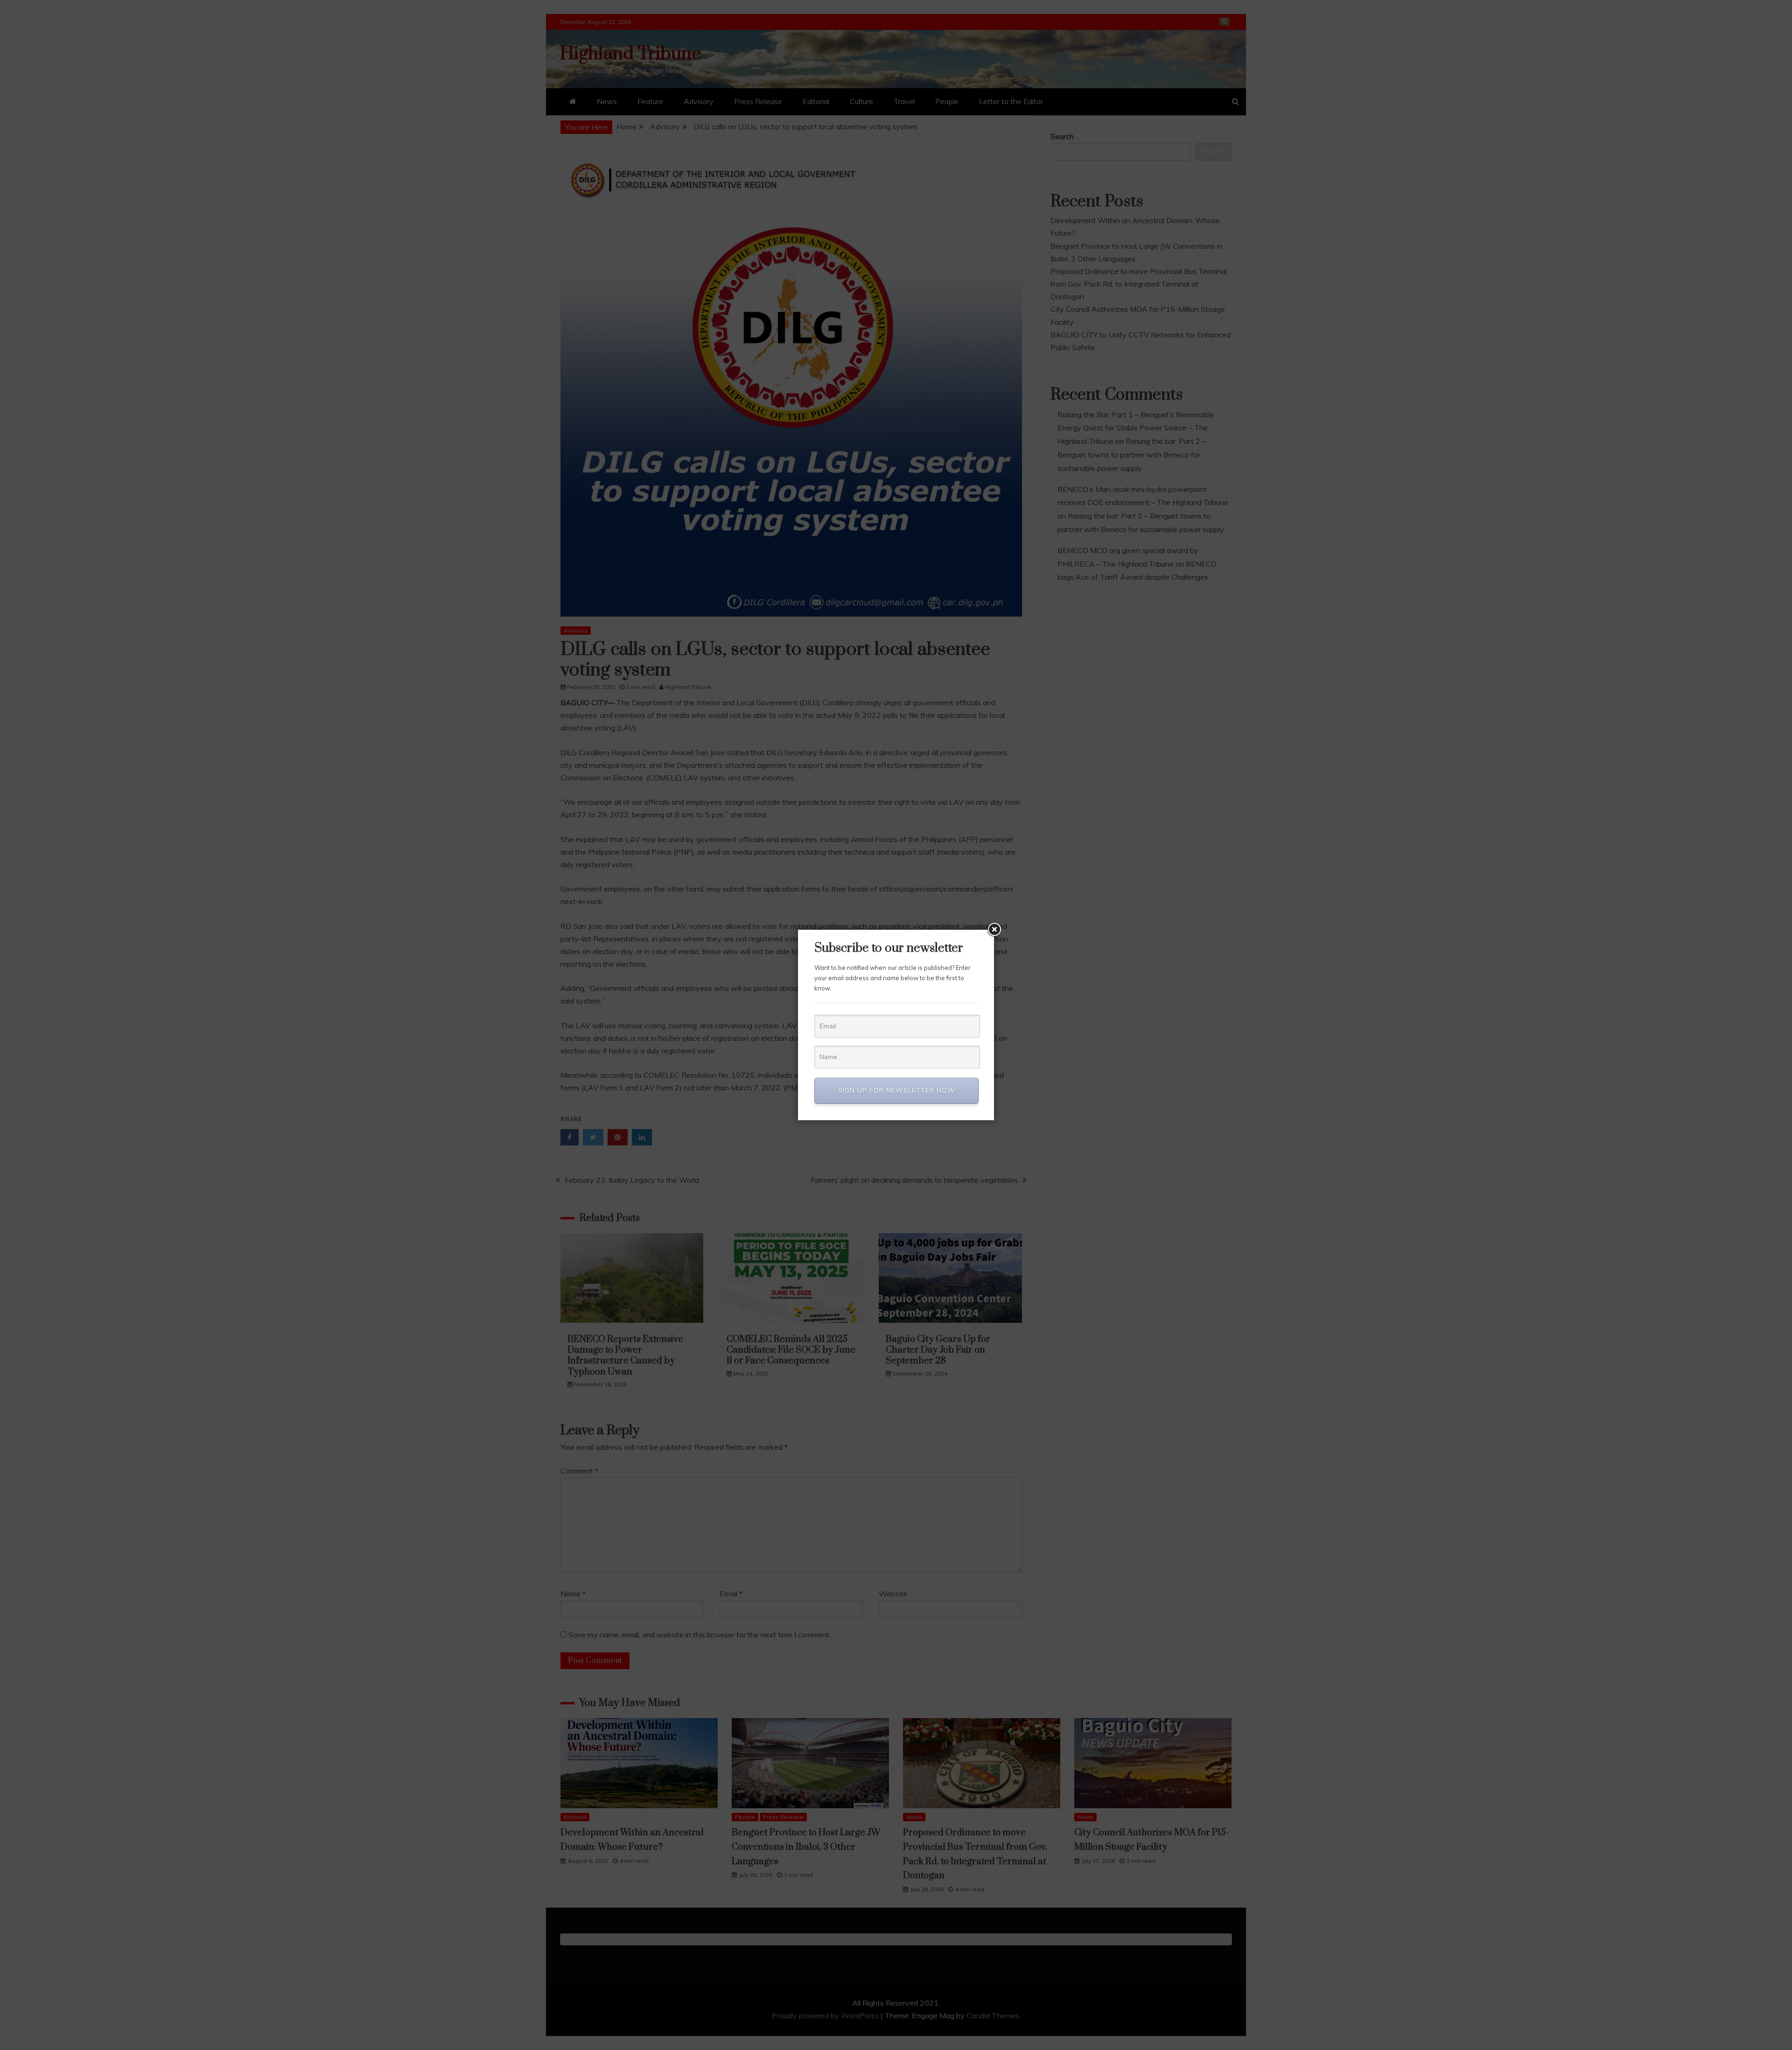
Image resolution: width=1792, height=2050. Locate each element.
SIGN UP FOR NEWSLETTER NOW (897, 1090)
